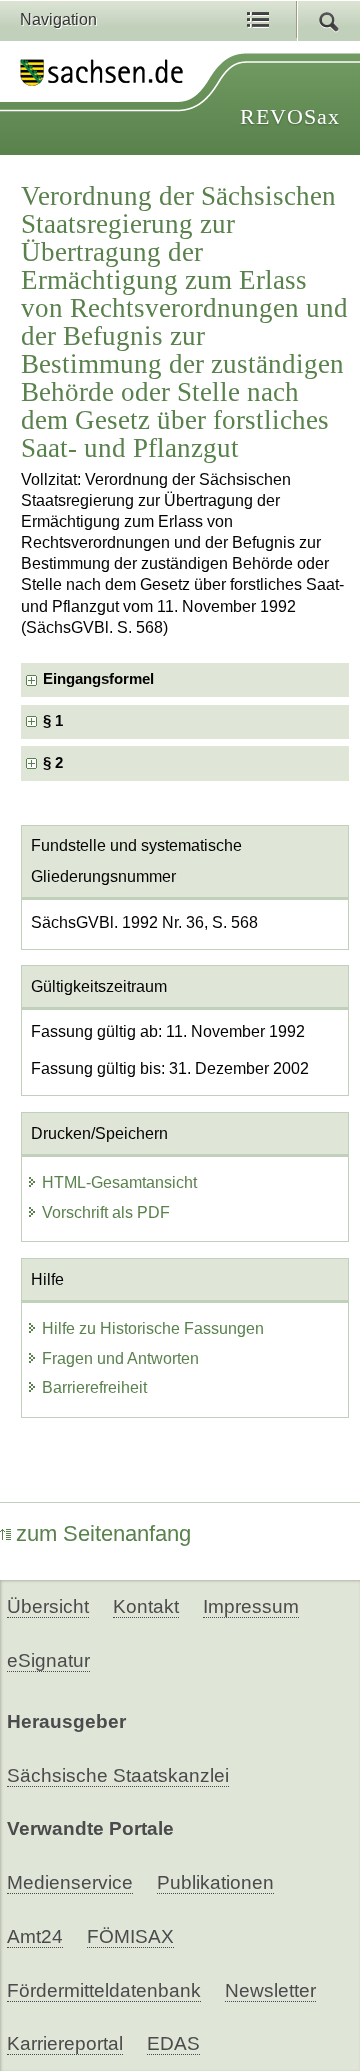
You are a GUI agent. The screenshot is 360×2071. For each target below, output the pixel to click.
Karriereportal (65, 2043)
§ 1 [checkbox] (55, 721)
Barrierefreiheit (94, 1387)
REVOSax (290, 116)
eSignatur (48, 1660)
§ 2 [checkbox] (55, 763)
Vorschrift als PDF (106, 1212)
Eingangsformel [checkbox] (98, 679)
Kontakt (146, 1606)
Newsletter (270, 1990)
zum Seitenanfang (103, 1533)
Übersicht (48, 1606)
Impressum (251, 1606)
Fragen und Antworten (120, 1358)
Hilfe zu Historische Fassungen (153, 1328)
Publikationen (215, 1882)
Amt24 (35, 1936)
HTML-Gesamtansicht (119, 1182)
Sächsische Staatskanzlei (118, 1775)
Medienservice (70, 1882)
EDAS (173, 2043)
